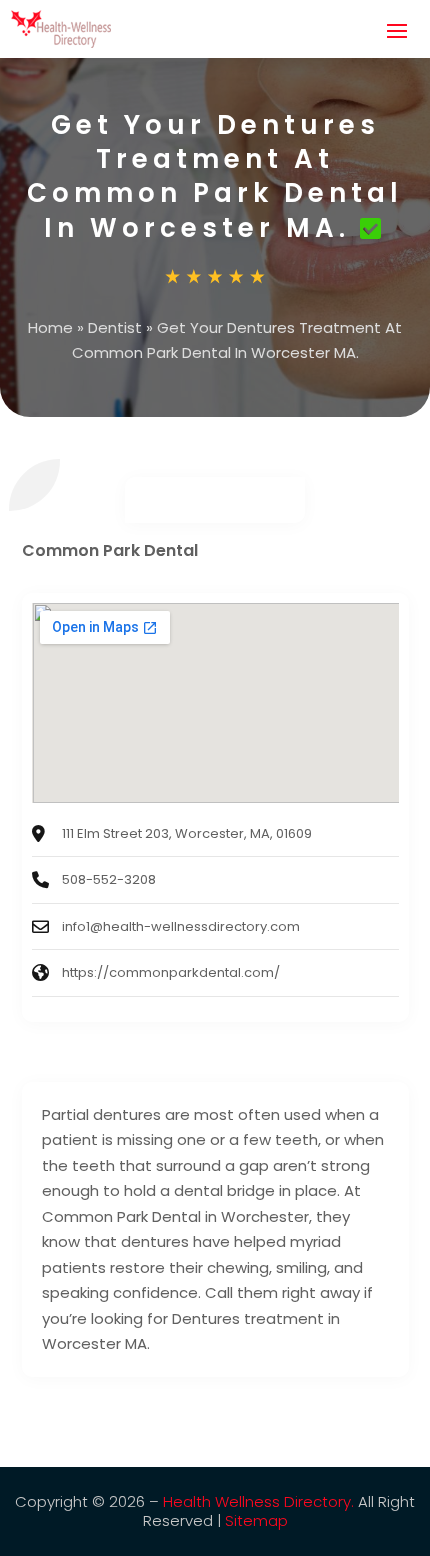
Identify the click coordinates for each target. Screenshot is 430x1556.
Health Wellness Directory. (258, 1501)
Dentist (115, 327)
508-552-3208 (109, 879)
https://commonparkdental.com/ (171, 972)
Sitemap (256, 1520)
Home (50, 327)
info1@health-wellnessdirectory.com (181, 926)
